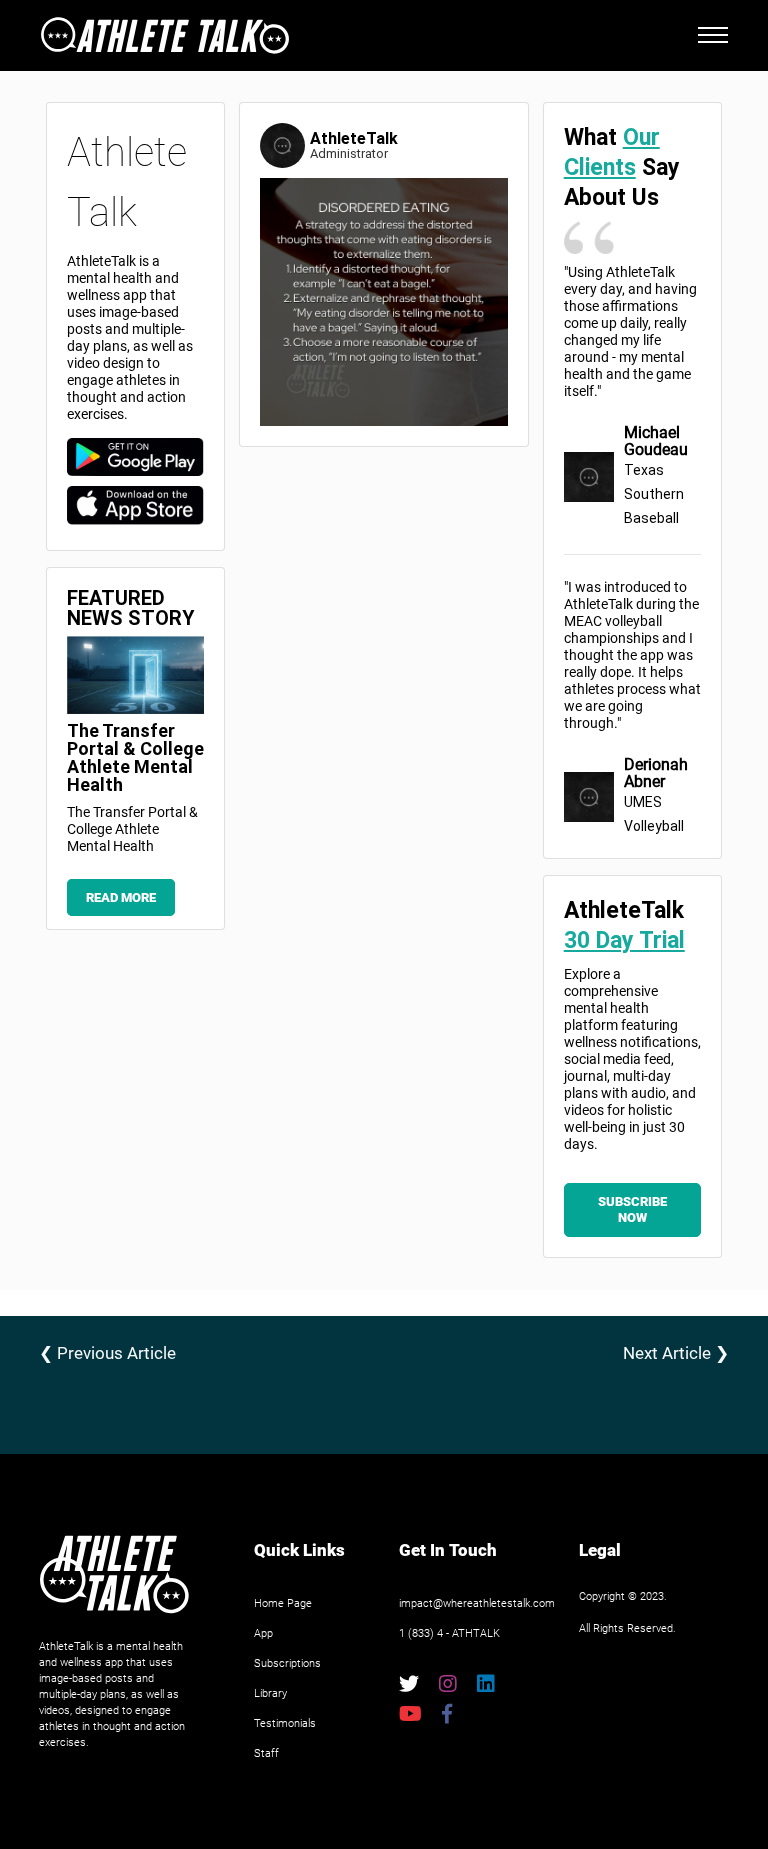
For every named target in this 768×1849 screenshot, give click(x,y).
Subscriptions (287, 1663)
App (263, 1633)
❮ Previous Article (107, 1353)
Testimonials (285, 1723)
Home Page (283, 1603)
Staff (266, 1753)
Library (270, 1693)
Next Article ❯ (676, 1353)
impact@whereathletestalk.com (477, 1603)
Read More (121, 897)
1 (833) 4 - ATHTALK (449, 1633)
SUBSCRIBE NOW (632, 1209)
